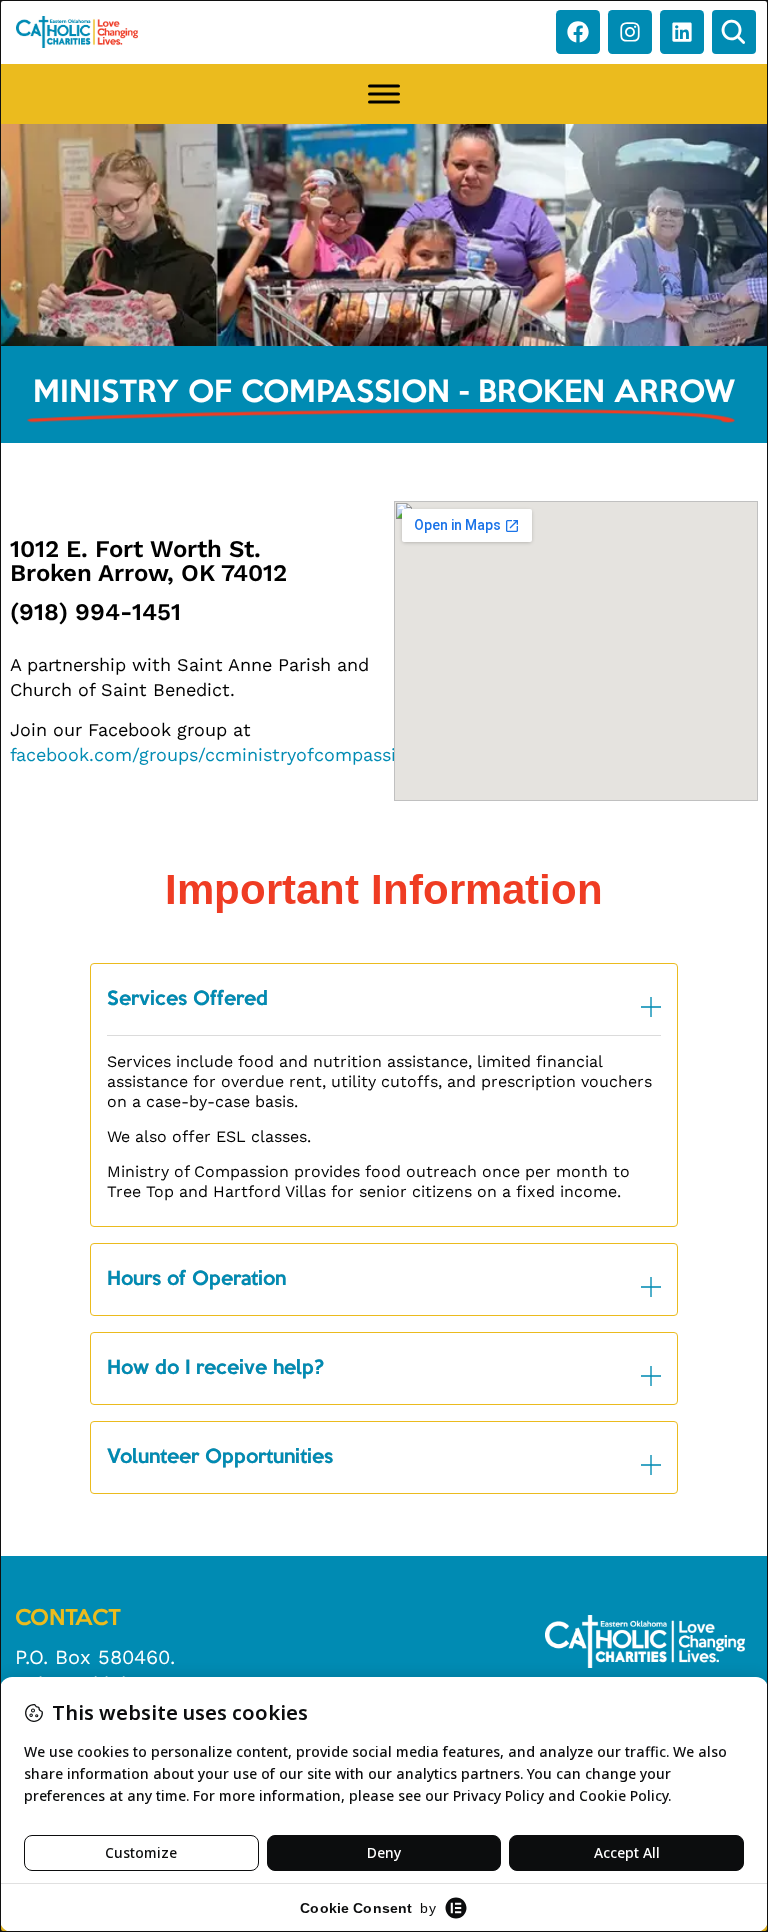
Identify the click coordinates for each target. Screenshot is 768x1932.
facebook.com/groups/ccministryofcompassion (214, 754)
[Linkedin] (682, 32)
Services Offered (187, 1000)
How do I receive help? (215, 1369)
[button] (734, 32)
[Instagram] (630, 32)
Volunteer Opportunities (220, 1458)
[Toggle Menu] (384, 93)
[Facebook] (578, 32)
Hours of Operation (196, 1280)
